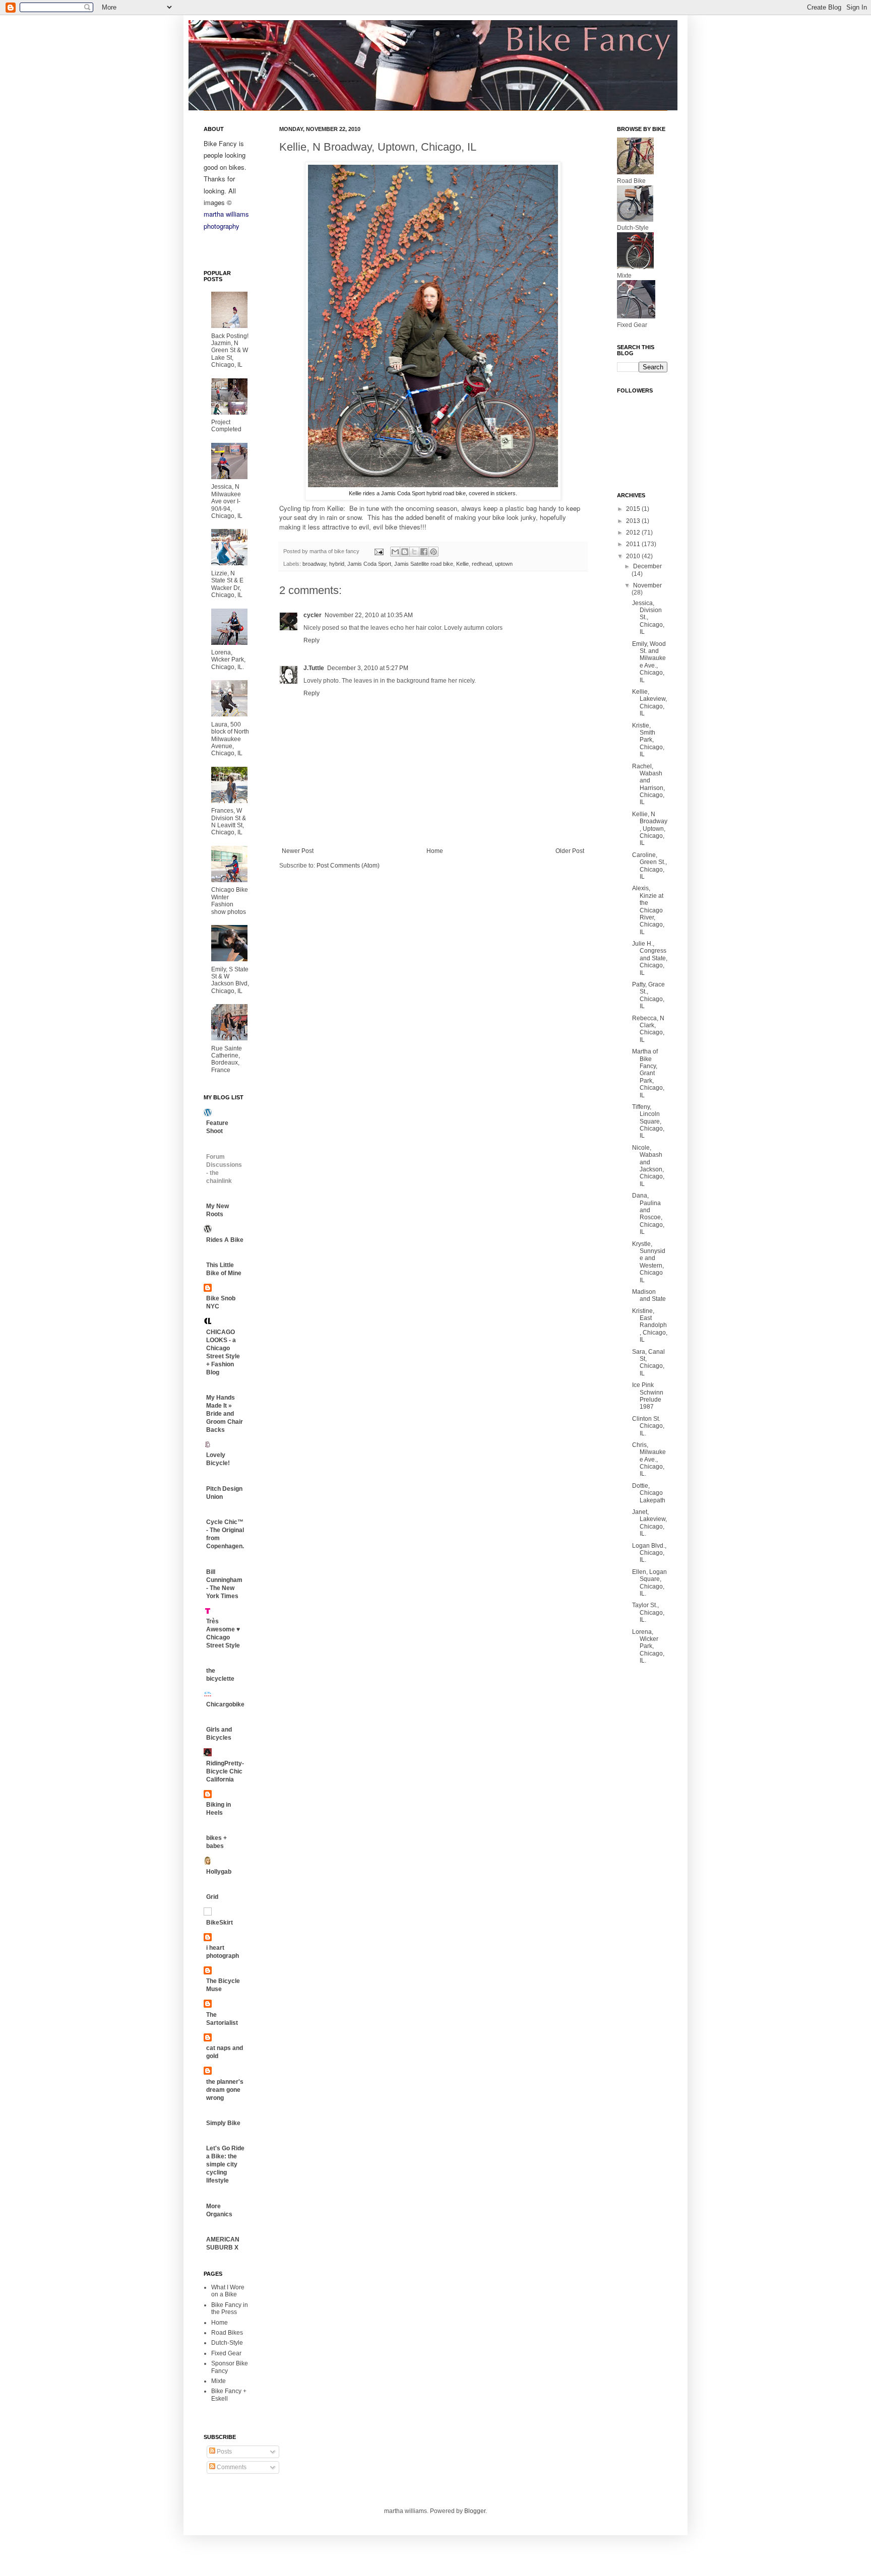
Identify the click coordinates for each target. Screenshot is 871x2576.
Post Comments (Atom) (348, 866)
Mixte (219, 2381)
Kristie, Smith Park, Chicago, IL (648, 740)
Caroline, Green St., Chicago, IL (649, 866)
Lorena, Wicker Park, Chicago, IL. (228, 660)
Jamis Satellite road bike (424, 564)
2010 (634, 556)
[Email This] (395, 552)
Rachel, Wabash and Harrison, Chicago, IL (648, 784)
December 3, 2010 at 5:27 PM (368, 668)
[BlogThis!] (405, 552)
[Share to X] (414, 552)
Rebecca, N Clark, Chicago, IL (648, 1029)
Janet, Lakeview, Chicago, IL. (649, 1523)
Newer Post (298, 851)
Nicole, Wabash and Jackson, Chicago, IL (648, 1166)
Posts (224, 2452)
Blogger (475, 2511)
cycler (313, 615)
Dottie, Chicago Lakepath (649, 1493)
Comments (231, 2467)
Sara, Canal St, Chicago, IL (648, 1363)
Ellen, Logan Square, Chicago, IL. (649, 1583)
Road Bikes (227, 2333)
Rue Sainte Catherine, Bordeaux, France (227, 1059)
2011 (634, 544)
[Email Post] (379, 551)
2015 (634, 509)
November (647, 585)
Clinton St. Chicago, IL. (648, 1426)
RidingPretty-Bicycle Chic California (225, 1771)
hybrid (337, 564)
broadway (314, 564)
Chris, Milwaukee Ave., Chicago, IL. (649, 1460)
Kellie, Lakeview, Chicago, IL (649, 703)
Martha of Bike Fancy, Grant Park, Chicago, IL (648, 1073)
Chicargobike (225, 1704)
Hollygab (219, 1872)
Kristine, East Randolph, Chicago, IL (650, 1326)
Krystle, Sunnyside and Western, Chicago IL (649, 1262)
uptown (504, 564)
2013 (634, 521)
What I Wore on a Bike (228, 2291)
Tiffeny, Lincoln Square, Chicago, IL (648, 1121)
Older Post (570, 851)
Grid (212, 1897)
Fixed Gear (226, 2353)
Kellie (462, 564)
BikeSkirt (220, 1923)
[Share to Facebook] (424, 552)
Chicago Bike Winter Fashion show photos (230, 901)
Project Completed (226, 426)
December (647, 566)
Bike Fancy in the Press (230, 2308)
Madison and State (649, 1295)
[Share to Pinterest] (433, 552)
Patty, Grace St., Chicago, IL (648, 995)
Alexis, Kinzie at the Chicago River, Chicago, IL (648, 910)
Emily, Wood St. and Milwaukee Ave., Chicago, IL (649, 662)
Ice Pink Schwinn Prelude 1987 (648, 1396)
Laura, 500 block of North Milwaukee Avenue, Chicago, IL (230, 739)
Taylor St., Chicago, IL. (648, 1612)
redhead (482, 564)
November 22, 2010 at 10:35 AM (369, 615)
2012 (634, 533)
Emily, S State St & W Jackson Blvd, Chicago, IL (230, 980)
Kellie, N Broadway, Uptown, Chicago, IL (650, 829)
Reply (312, 640)
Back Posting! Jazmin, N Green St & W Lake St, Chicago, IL (230, 351)
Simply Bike (223, 2123)
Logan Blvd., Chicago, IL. (649, 1553)
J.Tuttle (314, 668)
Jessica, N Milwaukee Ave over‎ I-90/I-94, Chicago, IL (227, 501)
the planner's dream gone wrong (225, 2090)
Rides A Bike (225, 1240)
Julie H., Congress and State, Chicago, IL (650, 958)
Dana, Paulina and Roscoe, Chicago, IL (648, 1214)
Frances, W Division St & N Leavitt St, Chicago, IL (229, 821)
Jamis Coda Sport (369, 564)
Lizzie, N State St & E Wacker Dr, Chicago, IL (227, 584)
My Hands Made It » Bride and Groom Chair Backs (225, 1414)
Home (435, 851)
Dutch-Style (227, 2343)
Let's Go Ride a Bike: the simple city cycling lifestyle (225, 2164)
